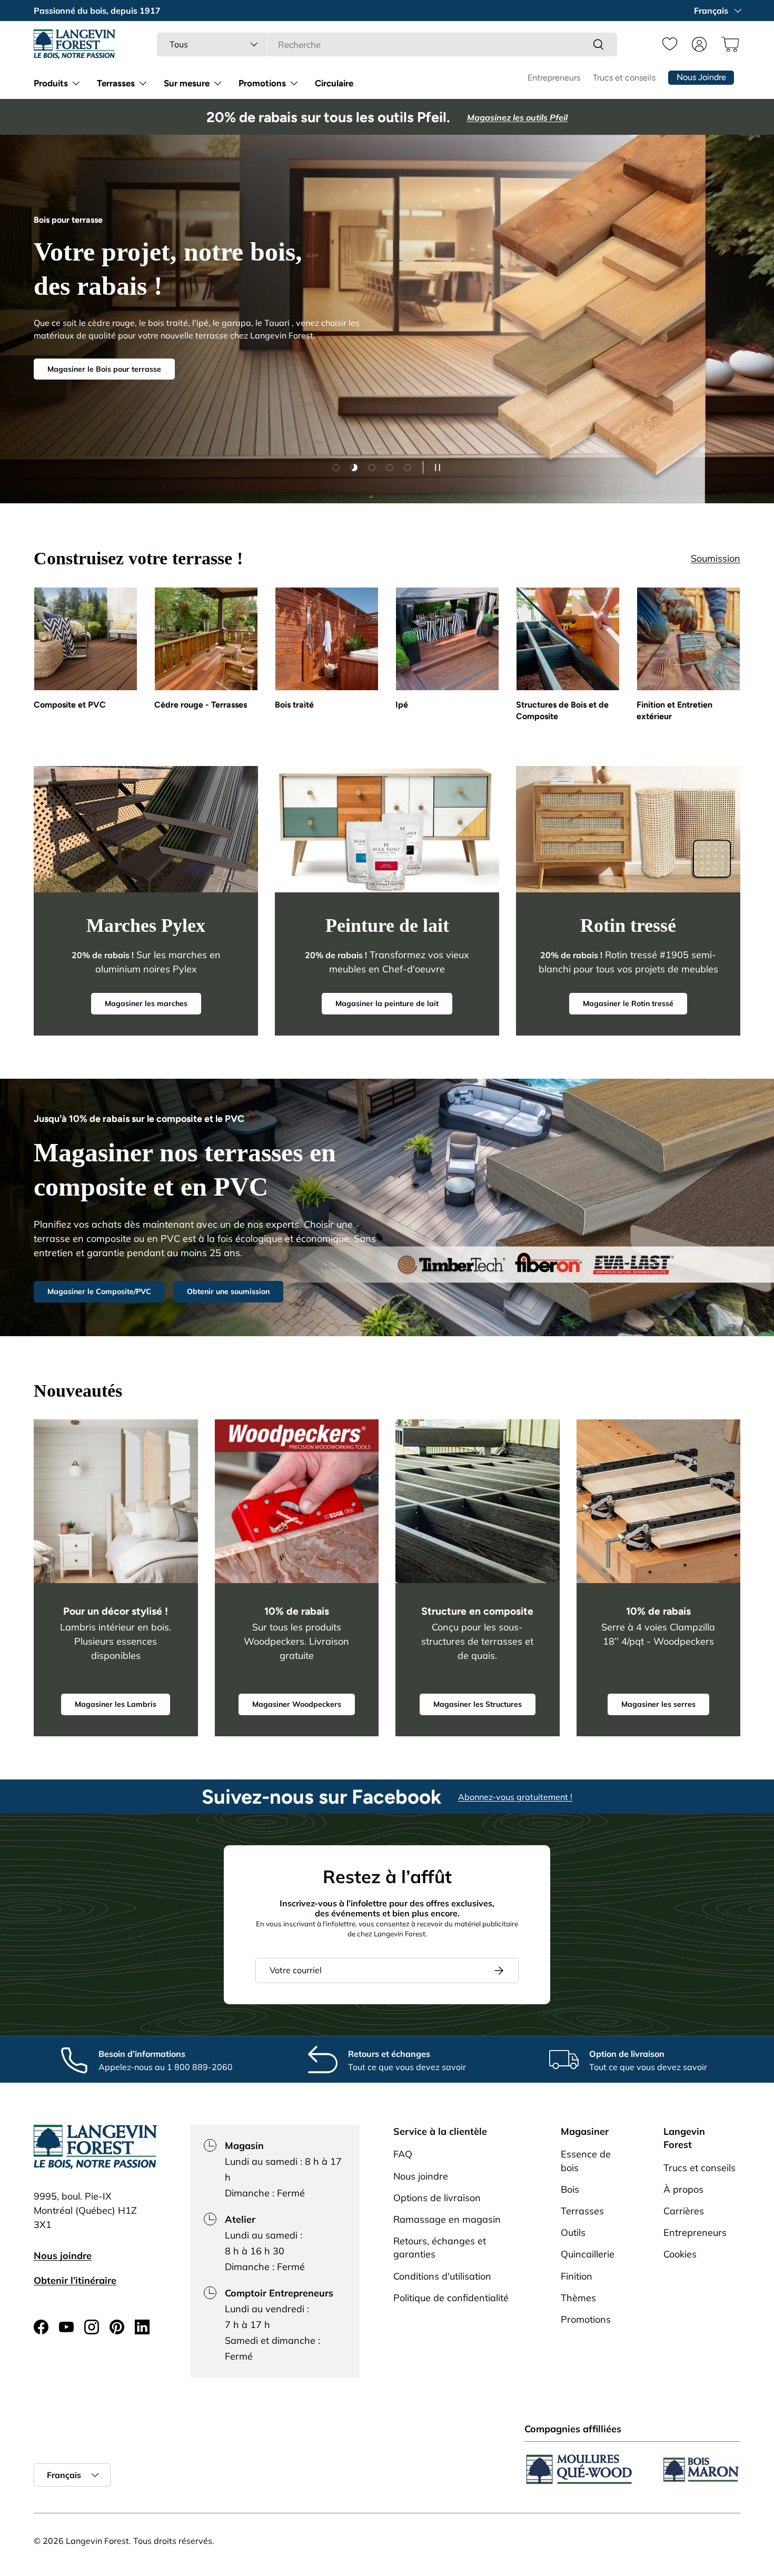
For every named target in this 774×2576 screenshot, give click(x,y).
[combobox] (387, 44)
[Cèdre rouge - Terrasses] (206, 639)
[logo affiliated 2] (700, 2469)
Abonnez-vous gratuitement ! (515, 1796)
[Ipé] (447, 639)
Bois (570, 2189)
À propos (683, 2189)
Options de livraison (437, 2197)
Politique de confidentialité (451, 2297)
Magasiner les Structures (478, 1704)
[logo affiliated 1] (579, 2469)
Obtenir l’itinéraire (75, 2280)
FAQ (403, 2154)
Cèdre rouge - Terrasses (201, 705)
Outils (573, 2232)
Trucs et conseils (624, 78)
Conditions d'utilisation (442, 2276)
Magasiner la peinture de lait (387, 1003)
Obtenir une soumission (228, 1291)
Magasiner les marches (146, 1003)
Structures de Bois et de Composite (562, 710)
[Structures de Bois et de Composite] (568, 639)
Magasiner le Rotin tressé (628, 1003)
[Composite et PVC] (86, 639)
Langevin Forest (97, 2541)
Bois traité (294, 705)
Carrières (684, 2210)
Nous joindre (63, 2256)
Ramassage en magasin (447, 2219)
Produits (51, 83)
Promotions (262, 83)
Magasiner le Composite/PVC (99, 1291)
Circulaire (334, 83)
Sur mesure (187, 83)
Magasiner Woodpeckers (297, 1704)
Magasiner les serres (658, 1704)
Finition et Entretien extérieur (674, 710)
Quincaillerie (588, 2254)
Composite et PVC (70, 705)
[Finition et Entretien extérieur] (688, 639)
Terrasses (116, 83)
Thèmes (578, 2297)
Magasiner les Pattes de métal (102, 358)
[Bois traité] (327, 639)
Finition (577, 2276)
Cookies (680, 2254)
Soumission (716, 558)
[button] (729, 44)
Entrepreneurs (554, 78)
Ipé (402, 705)
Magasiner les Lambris (116, 1704)
